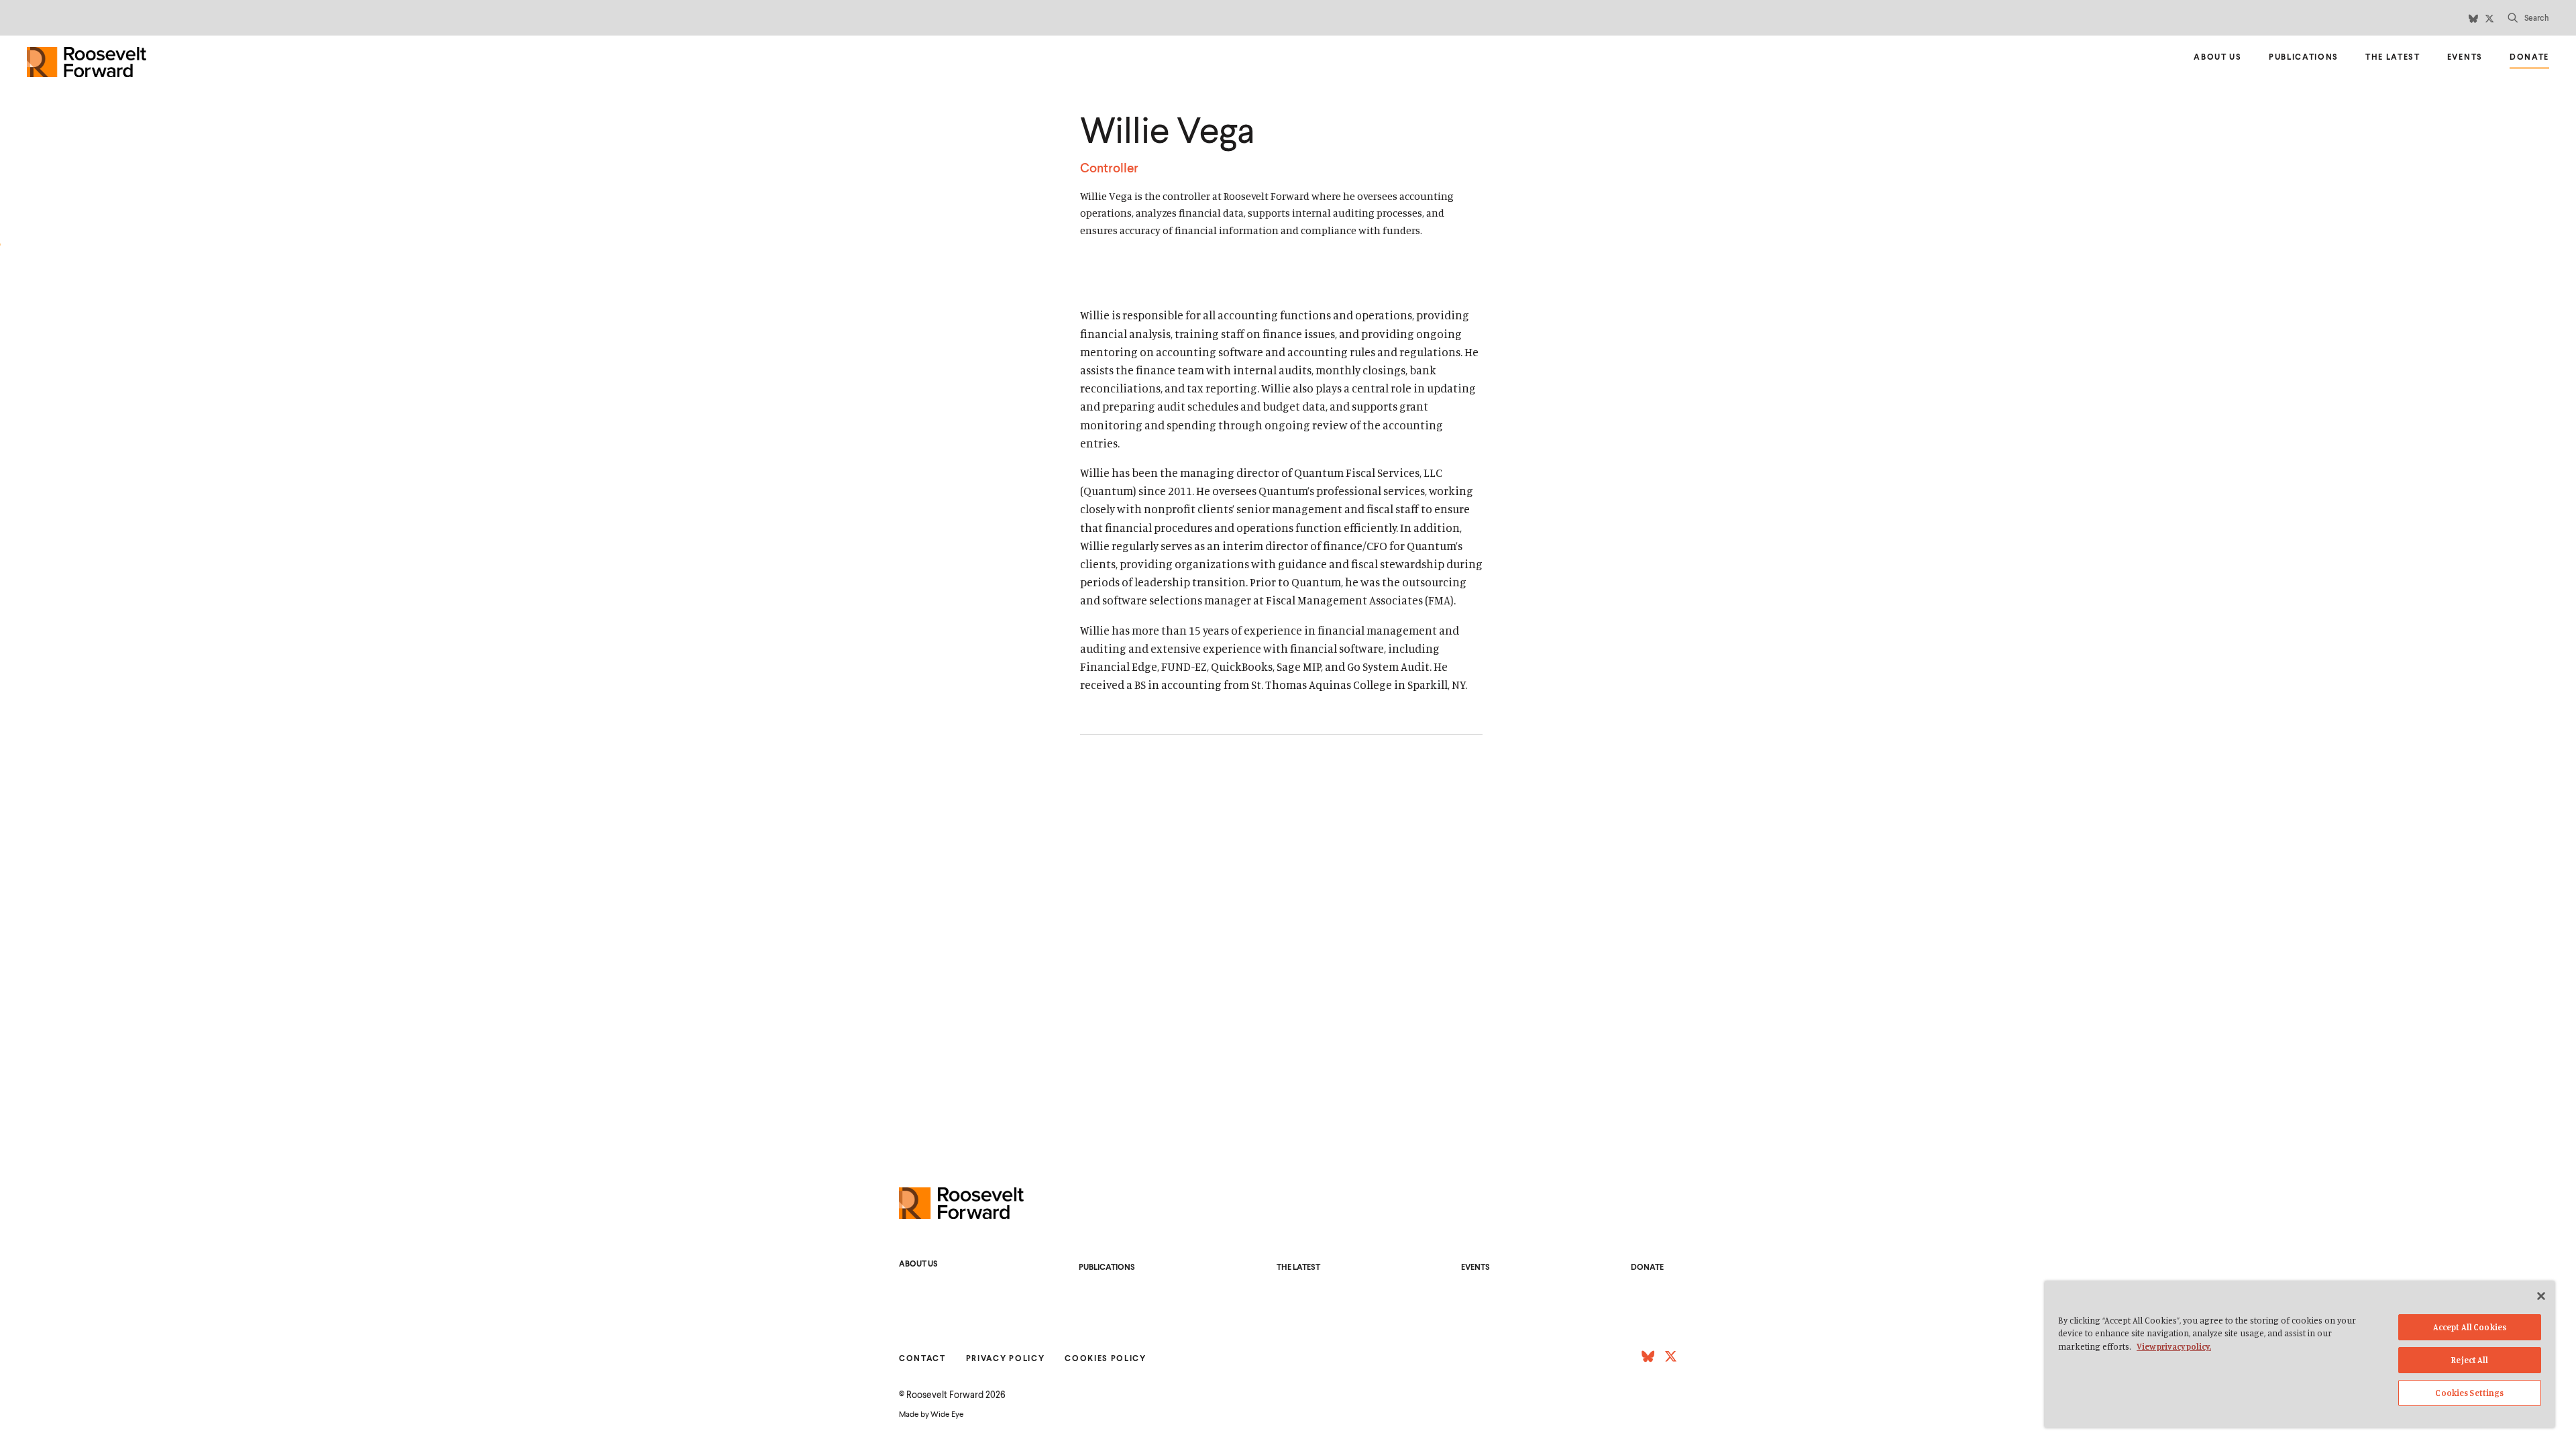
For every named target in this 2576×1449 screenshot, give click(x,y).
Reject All (2469, 1360)
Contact (922, 1358)
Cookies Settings (2469, 1393)
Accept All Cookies (2470, 1327)
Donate (2529, 59)
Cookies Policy (1106, 1358)
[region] (2300, 1354)
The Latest (2393, 57)
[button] (2528, 18)
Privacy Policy (1006, 1358)
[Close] (2541, 1296)
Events (2465, 57)
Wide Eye (947, 1414)
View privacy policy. (2174, 1346)
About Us (2217, 57)
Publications (2304, 57)
